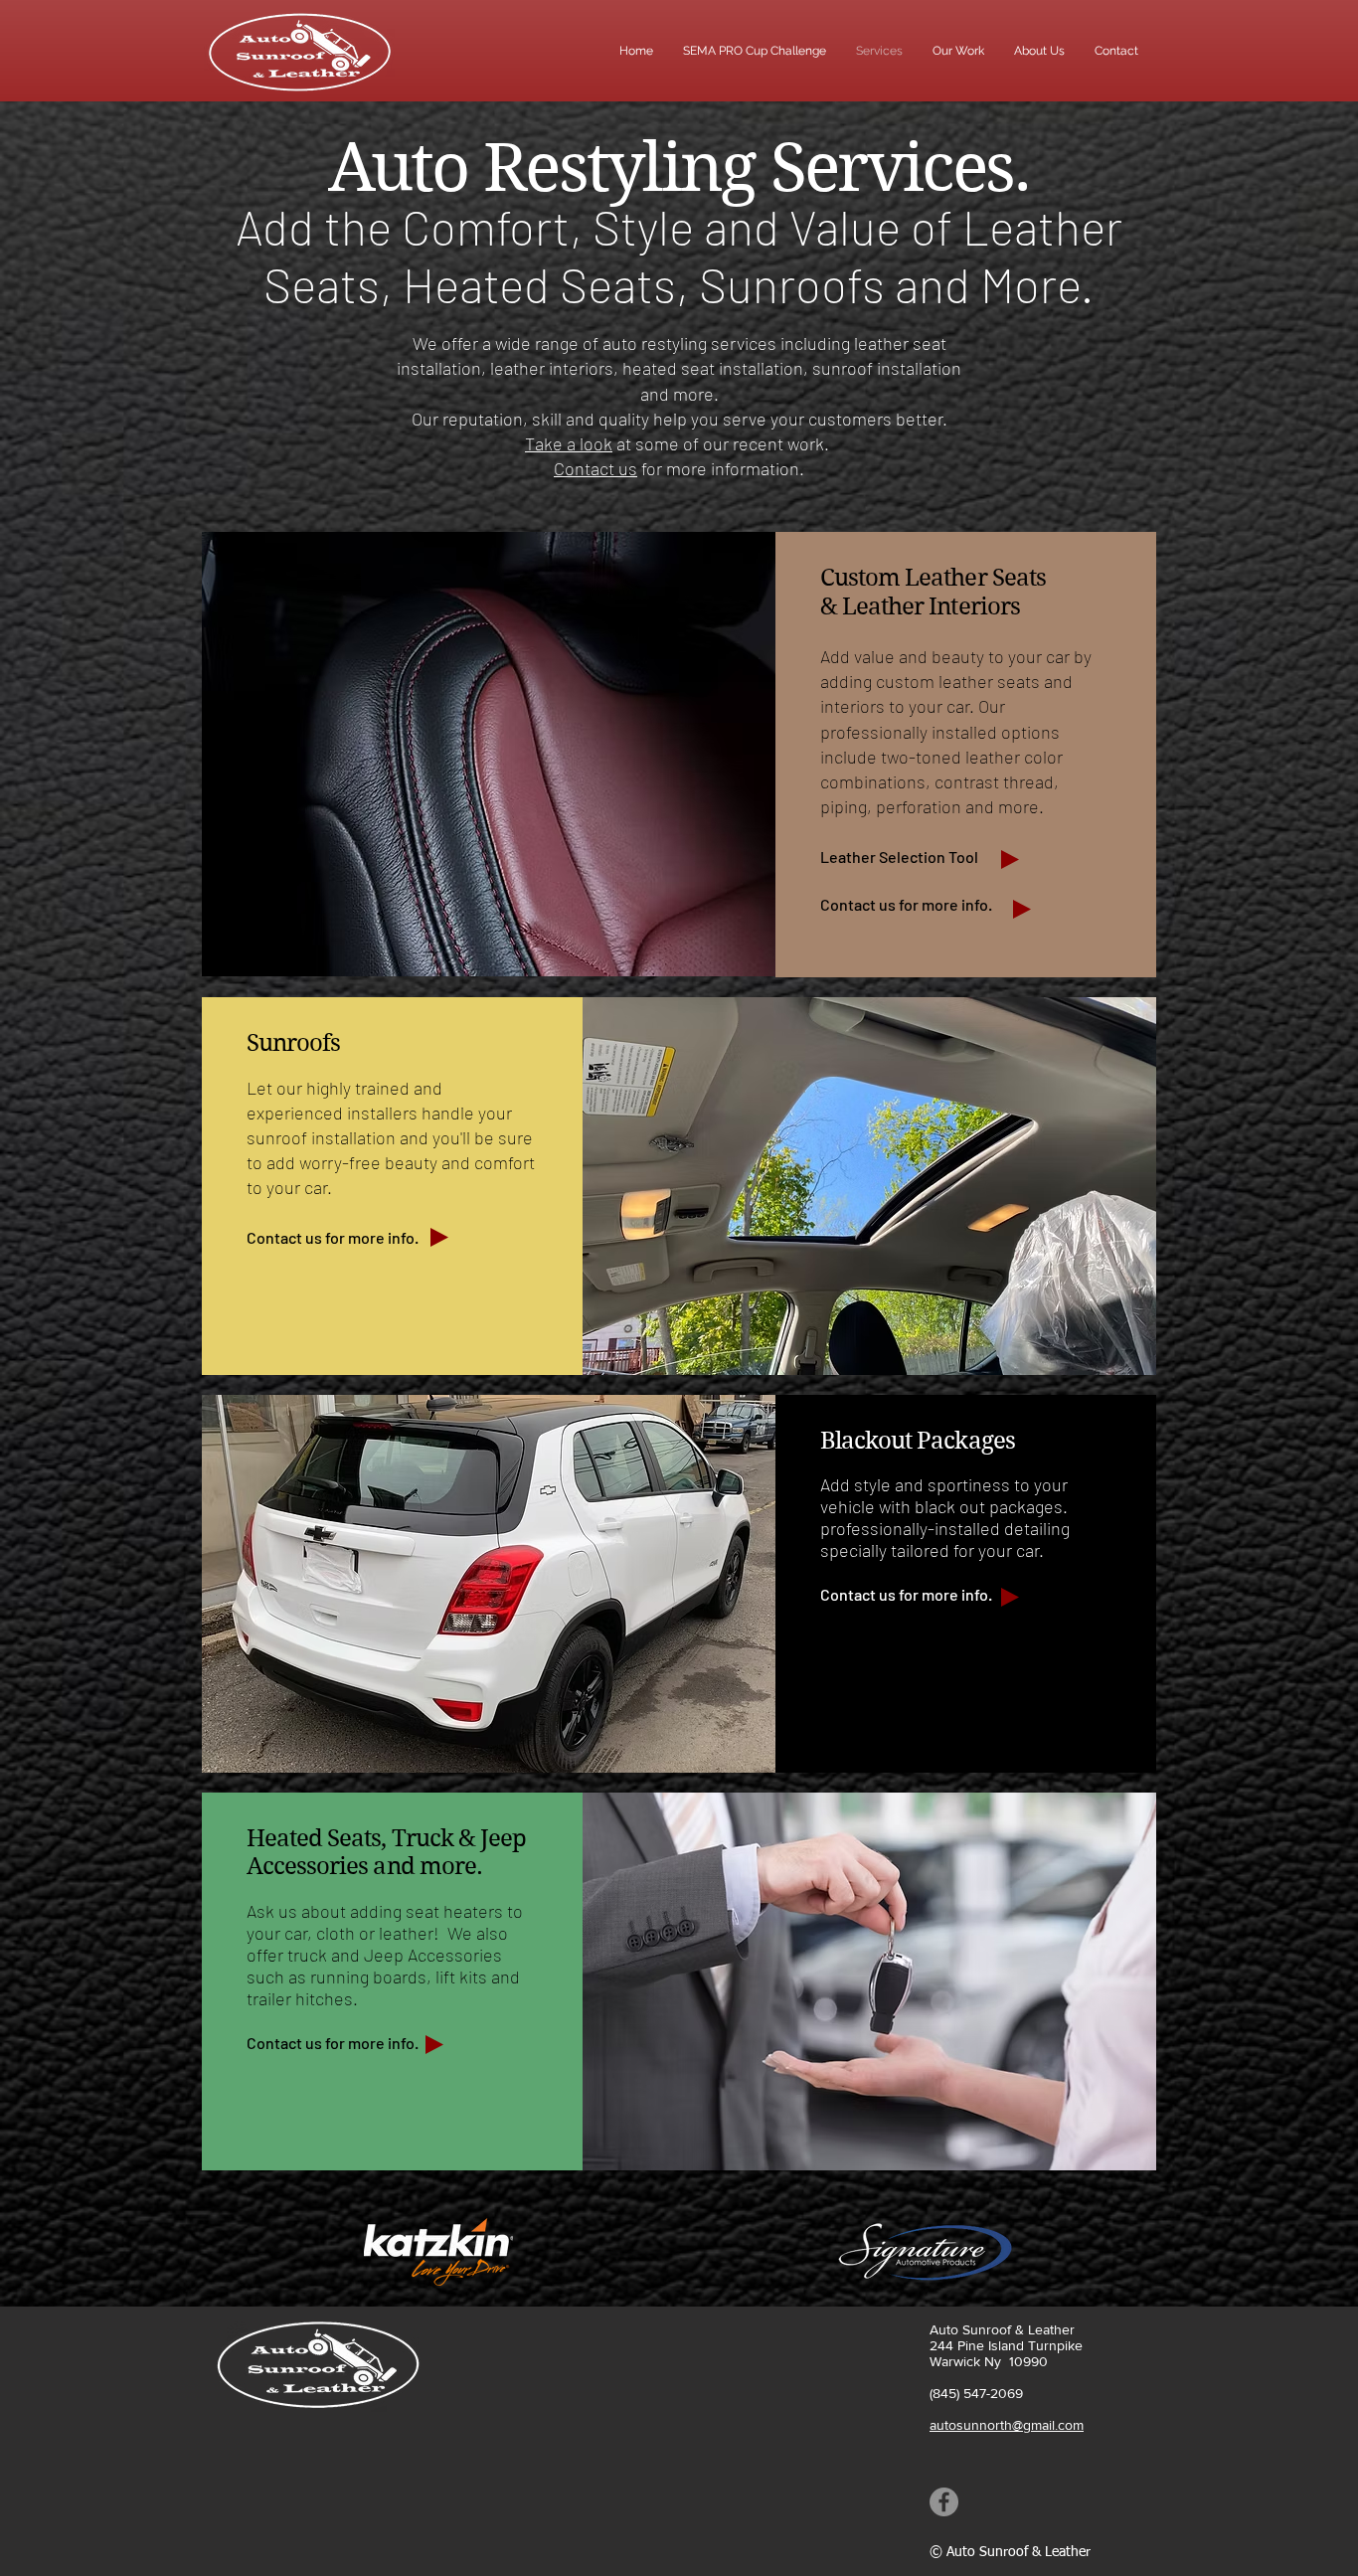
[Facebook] (944, 2502)
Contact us (595, 468)
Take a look (569, 443)
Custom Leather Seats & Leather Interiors (933, 592)
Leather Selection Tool (901, 857)
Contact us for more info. (906, 904)
